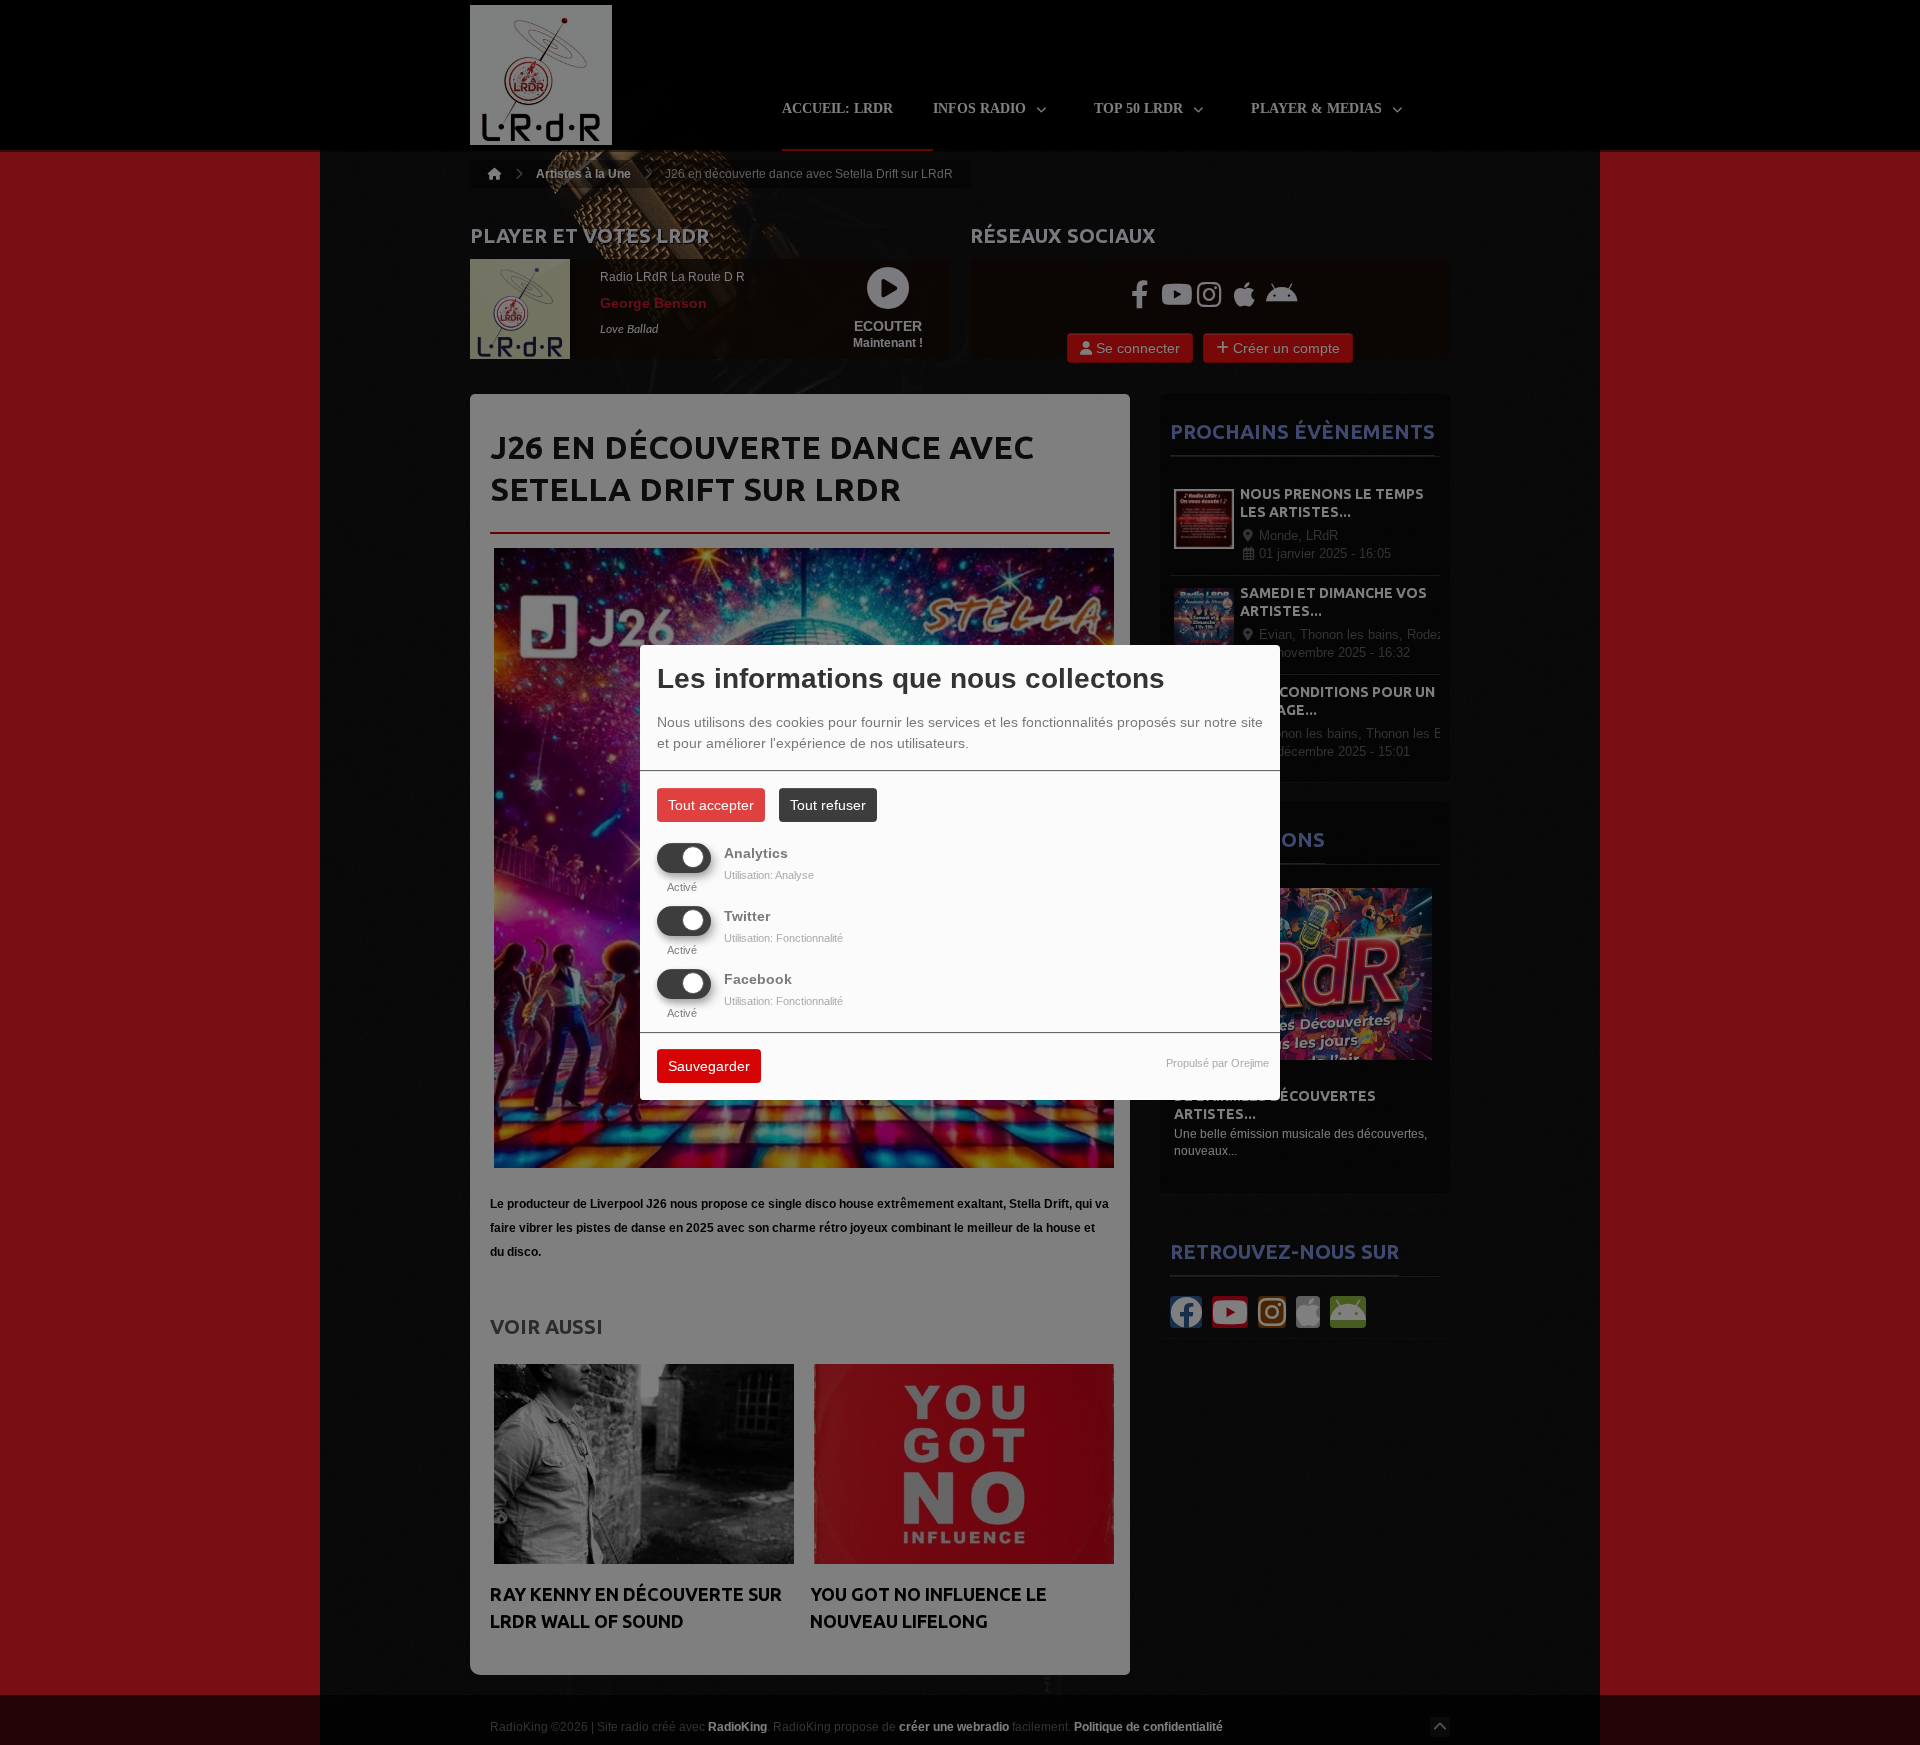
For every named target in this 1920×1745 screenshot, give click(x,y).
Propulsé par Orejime (1217, 1064)
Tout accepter (711, 805)
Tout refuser (828, 805)
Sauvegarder (709, 1067)
